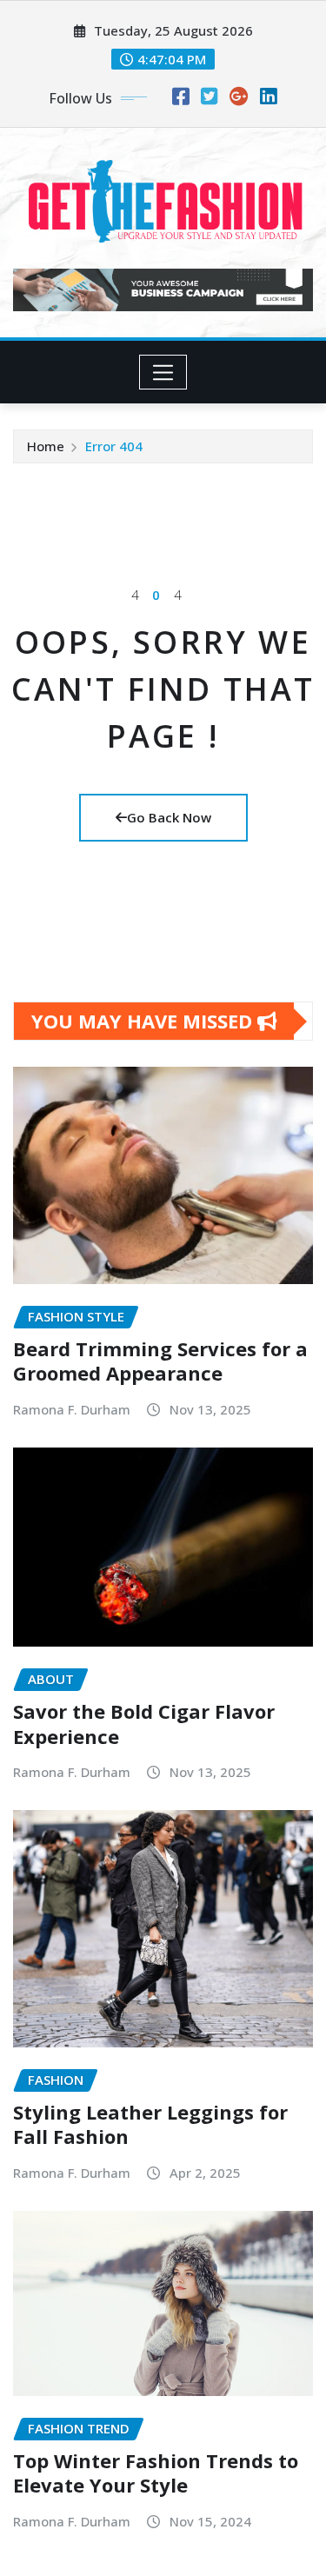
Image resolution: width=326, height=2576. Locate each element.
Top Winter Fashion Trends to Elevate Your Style (156, 2473)
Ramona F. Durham (72, 1409)
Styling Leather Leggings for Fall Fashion (150, 2124)
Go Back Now (169, 817)
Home (46, 446)
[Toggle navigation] (163, 372)
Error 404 (114, 446)
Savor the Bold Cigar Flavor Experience (144, 1724)
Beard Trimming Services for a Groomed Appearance (160, 1361)
